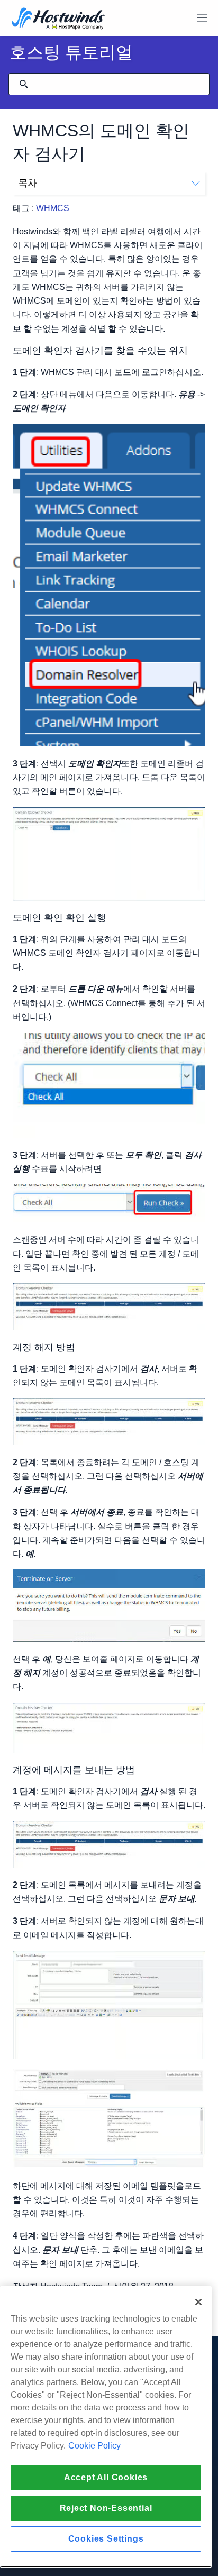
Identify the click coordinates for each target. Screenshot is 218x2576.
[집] (58, 19)
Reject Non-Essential (106, 2508)
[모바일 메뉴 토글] (202, 18)
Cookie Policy (94, 2446)
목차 (28, 183)
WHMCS (53, 208)
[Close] (198, 2302)
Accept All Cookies (106, 2477)
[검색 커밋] (24, 84)
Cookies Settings (106, 2539)
